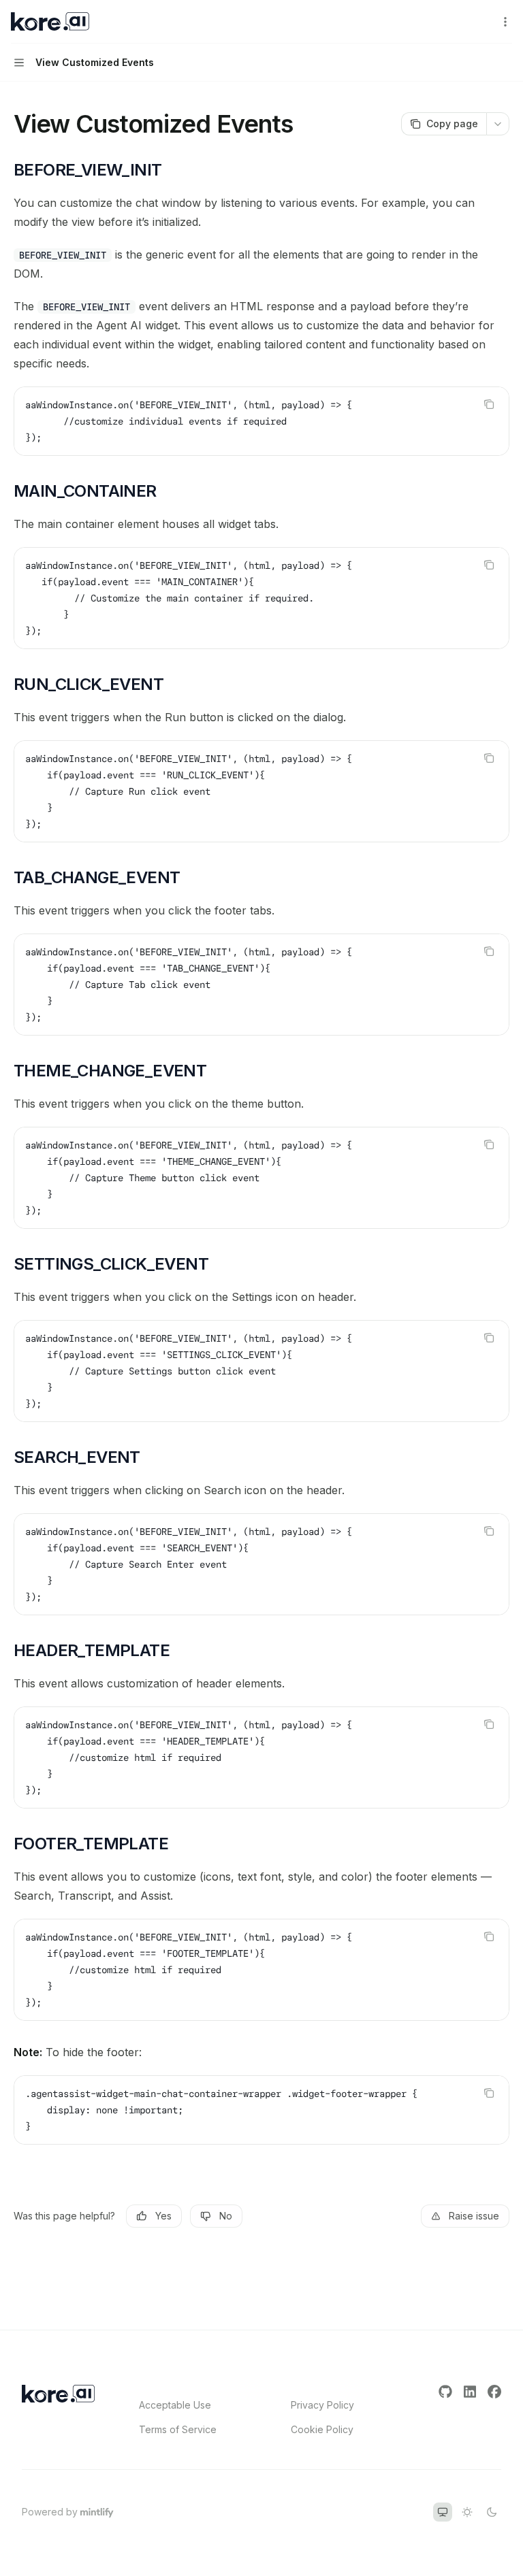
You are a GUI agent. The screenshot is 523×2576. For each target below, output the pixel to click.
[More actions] (505, 22)
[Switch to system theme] (443, 2512)
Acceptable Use (175, 2405)
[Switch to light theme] (467, 2512)
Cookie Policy (322, 2429)
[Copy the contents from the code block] (489, 404)
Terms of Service (178, 2429)
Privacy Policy (322, 2405)
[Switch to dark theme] (492, 2512)
